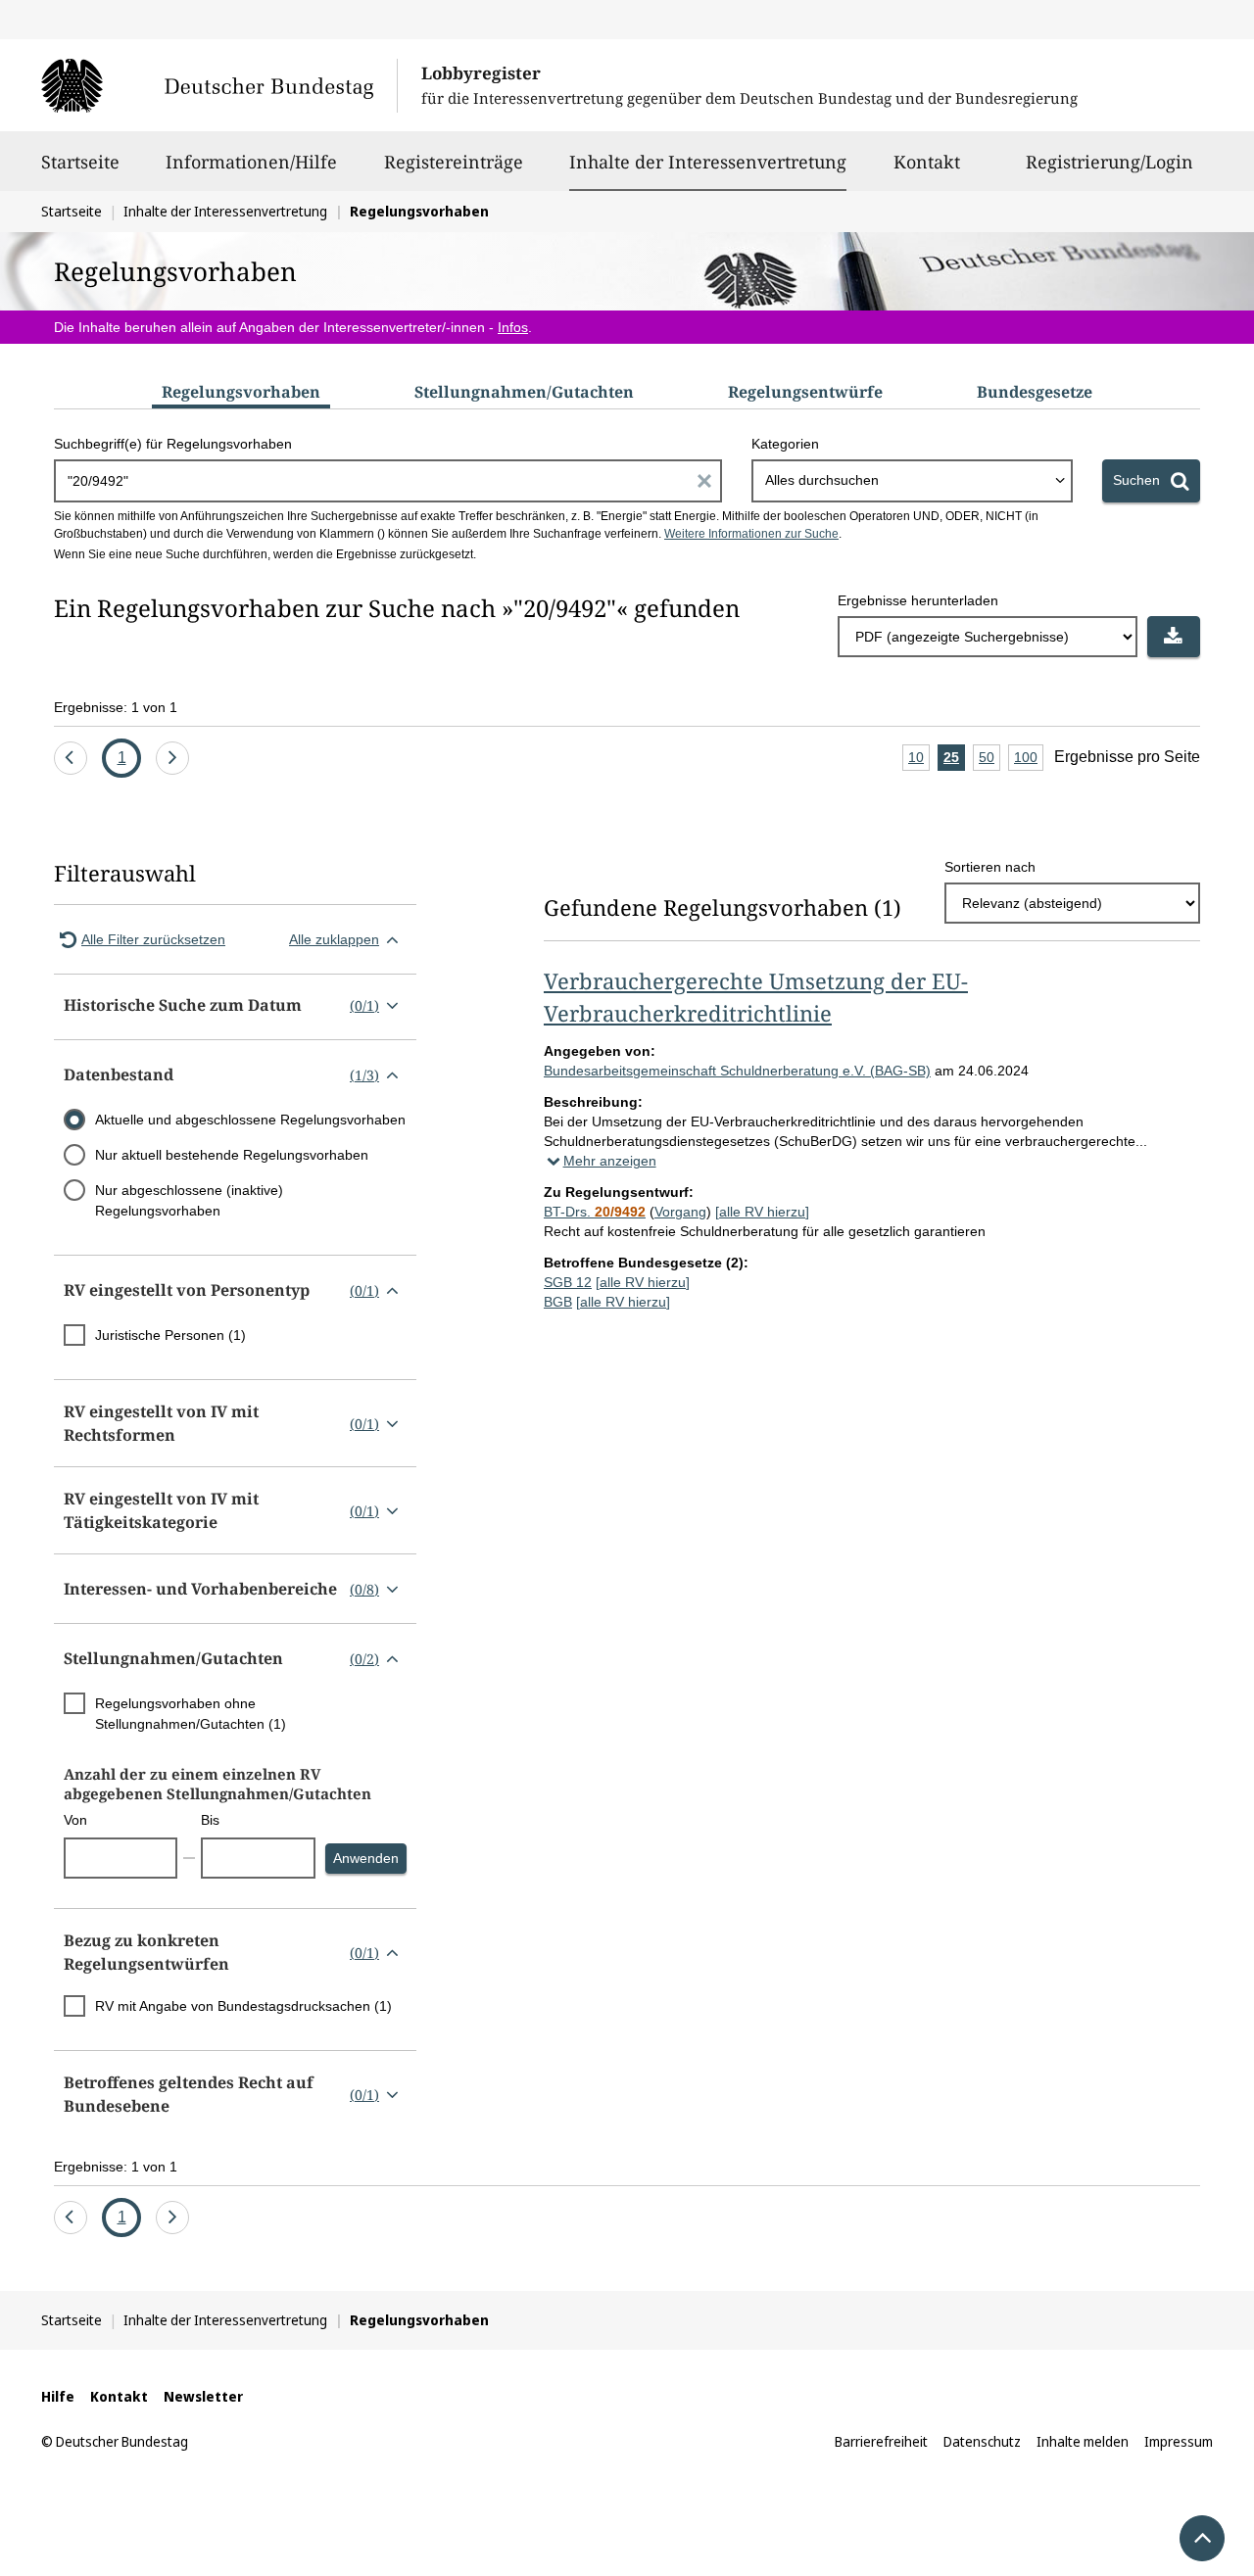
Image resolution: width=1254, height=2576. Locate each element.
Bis (210, 1820)
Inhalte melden (1083, 2441)
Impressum (1179, 2441)
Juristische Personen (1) (170, 1335)
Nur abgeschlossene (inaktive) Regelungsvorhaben (189, 1200)
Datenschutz (982, 2441)
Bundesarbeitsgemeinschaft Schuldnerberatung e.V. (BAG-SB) (737, 1071)
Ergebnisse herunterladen (918, 600)
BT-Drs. (595, 1212)
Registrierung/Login (1109, 162)
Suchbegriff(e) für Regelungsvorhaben (173, 444)
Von (75, 1820)
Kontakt (927, 162)
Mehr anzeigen (610, 1161)
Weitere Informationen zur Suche (751, 534)
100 (1029, 760)
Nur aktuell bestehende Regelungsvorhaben (232, 1155)
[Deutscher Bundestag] (219, 85)
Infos (513, 327)
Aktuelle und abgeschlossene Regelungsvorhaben (250, 1120)
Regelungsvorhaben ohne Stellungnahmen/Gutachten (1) (191, 1714)
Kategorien (785, 444)
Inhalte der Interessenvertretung (708, 161)
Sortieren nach (990, 867)
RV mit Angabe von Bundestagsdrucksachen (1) (243, 2006)
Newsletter (203, 2396)
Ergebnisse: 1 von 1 (116, 707)
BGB (558, 1302)
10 (919, 760)
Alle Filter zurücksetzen (153, 939)
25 (954, 760)
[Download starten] (1174, 637)
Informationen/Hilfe (251, 162)
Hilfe (58, 2396)
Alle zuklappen (334, 939)
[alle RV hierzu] (762, 1212)
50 (989, 760)
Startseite (80, 162)
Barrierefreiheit (881, 2441)
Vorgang (680, 1212)
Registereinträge (454, 162)
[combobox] (912, 481)
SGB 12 (568, 1282)
